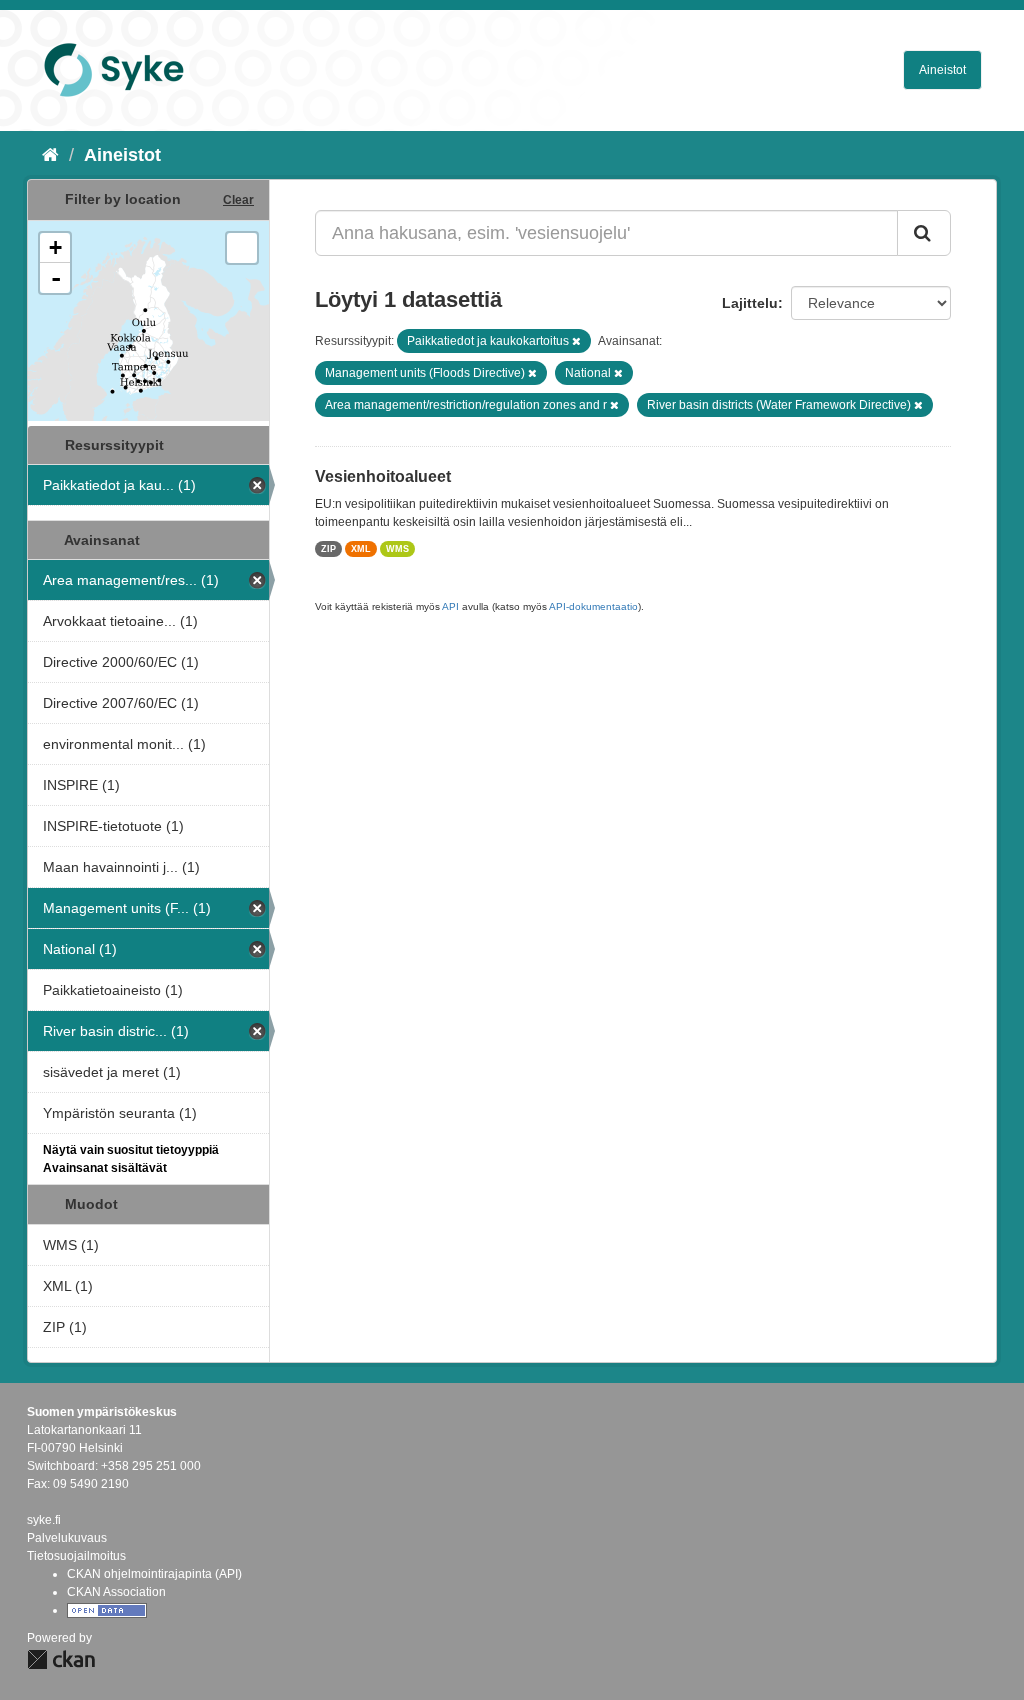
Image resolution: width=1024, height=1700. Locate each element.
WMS (397, 549)
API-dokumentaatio (593, 606)
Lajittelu (750, 303)
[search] (924, 233)
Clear (238, 200)
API (450, 606)
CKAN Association (116, 1592)
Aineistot (942, 70)
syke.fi (44, 1520)
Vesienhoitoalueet (383, 476)
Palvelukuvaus (67, 1538)
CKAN (61, 1659)
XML (361, 549)
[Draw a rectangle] (242, 248)
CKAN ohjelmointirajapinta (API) (154, 1574)
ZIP (328, 549)
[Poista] (576, 341)
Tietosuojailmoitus (76, 1556)
